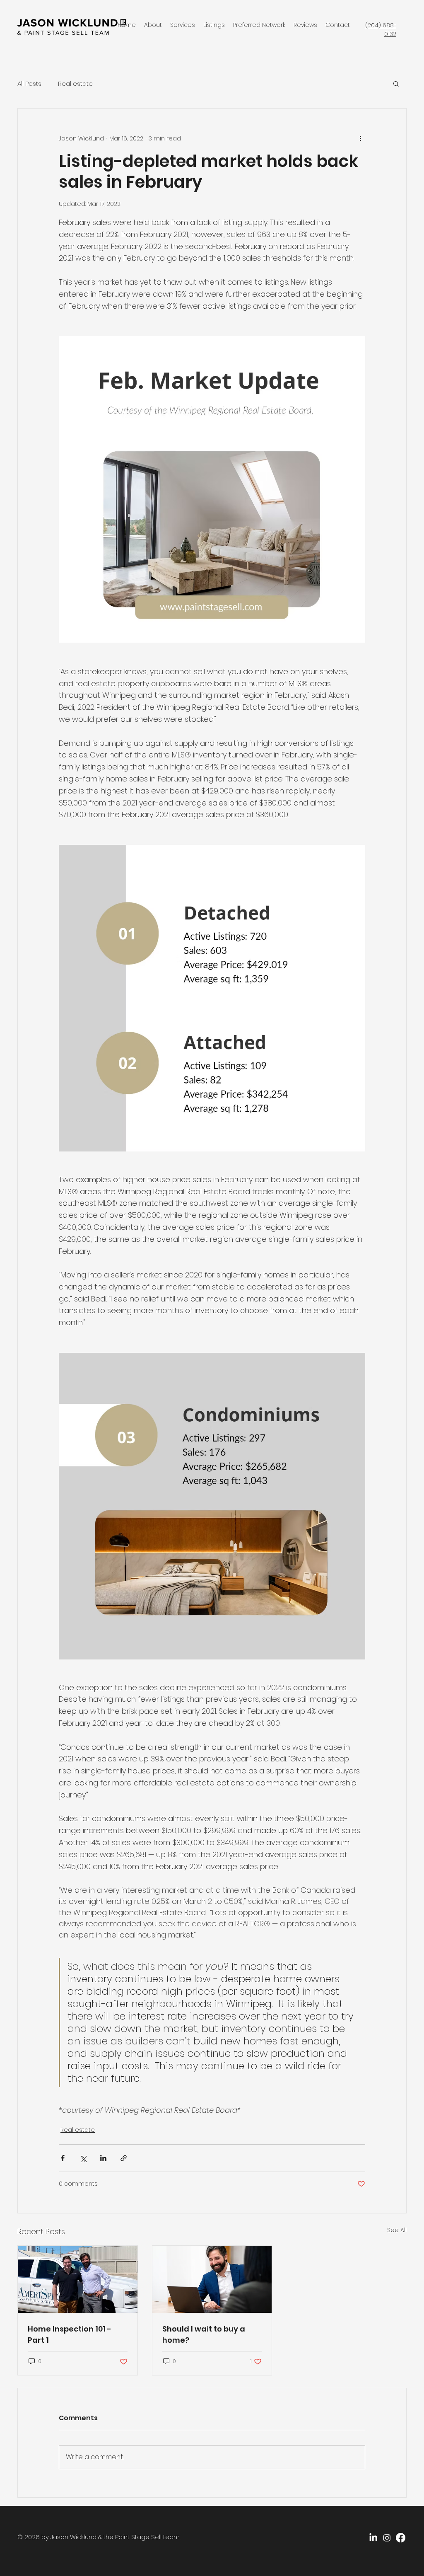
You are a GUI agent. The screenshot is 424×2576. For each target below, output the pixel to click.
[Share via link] (124, 2158)
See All (397, 2230)
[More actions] (360, 138)
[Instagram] (387, 2538)
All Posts (29, 83)
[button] (396, 83)
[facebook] (401, 2538)
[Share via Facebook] (63, 2158)
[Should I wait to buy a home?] (212, 2279)
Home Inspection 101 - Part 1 (70, 2334)
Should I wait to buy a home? (204, 2334)
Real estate (75, 83)
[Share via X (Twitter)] (83, 2158)
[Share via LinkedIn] (103, 2158)
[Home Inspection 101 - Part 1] (78, 2279)
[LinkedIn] (373, 2538)
